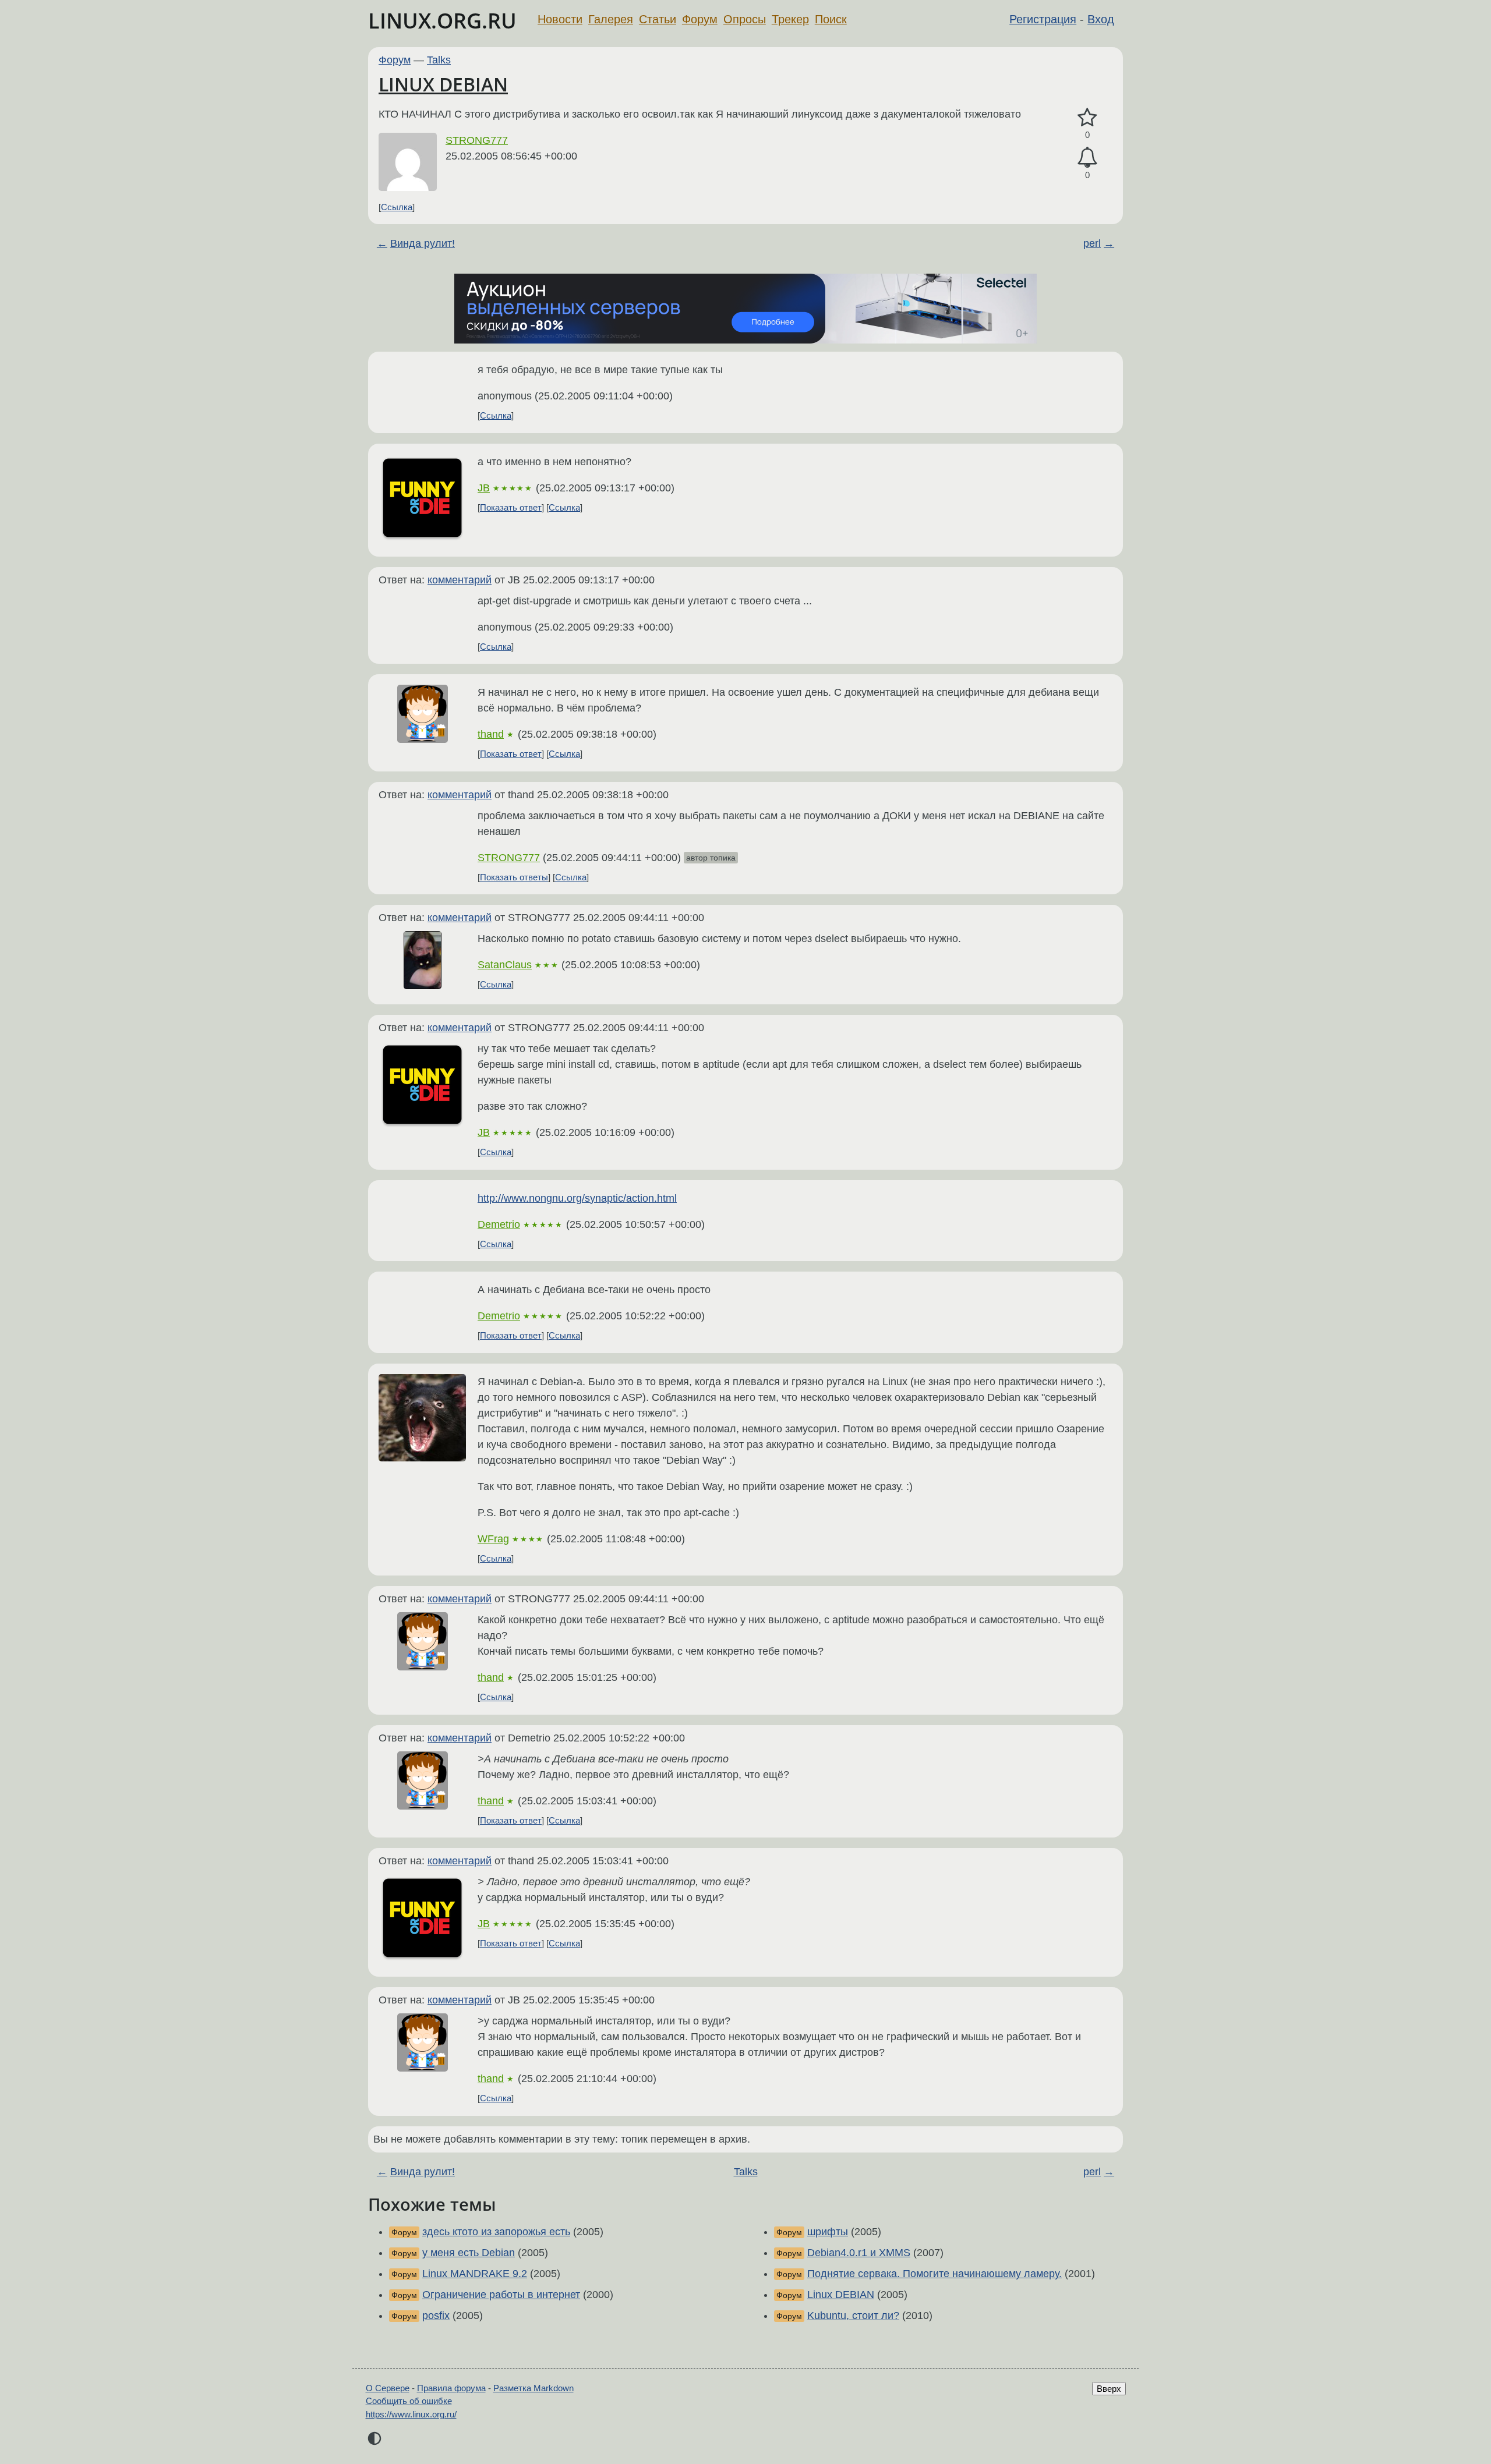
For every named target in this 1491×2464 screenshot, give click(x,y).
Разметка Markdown (533, 2388)
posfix (436, 2316)
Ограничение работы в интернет (501, 2295)
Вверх (1109, 2389)
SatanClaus (505, 965)
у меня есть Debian (469, 2253)
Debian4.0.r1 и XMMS (859, 2253)
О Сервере (388, 2388)
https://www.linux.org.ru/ (411, 2414)
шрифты (828, 2232)
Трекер (790, 19)
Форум (700, 19)
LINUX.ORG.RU (442, 21)
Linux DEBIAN (841, 2295)
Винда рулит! (423, 243)
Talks (439, 60)
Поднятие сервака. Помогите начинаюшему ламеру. (934, 2274)
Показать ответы (514, 877)
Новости (560, 19)
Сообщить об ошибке (409, 2401)
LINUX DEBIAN (443, 84)
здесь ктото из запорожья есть (496, 2232)
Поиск (831, 19)
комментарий (460, 580)
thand (491, 734)
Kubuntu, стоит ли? (853, 2316)
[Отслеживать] (1087, 157)
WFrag (493, 1539)
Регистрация (1043, 19)
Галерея (611, 19)
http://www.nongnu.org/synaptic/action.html (577, 1198)
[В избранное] (1087, 118)
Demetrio (499, 1224)
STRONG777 (477, 140)
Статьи (658, 19)
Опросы (745, 19)
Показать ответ (511, 507)
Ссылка (397, 207)
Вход (1101, 19)
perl (1092, 243)
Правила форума (451, 2388)
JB (484, 488)
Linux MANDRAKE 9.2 (475, 2274)
